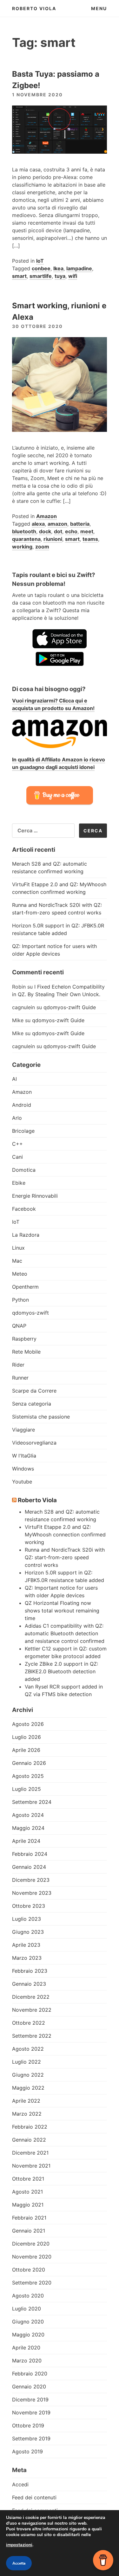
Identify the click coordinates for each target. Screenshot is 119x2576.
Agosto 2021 (27, 2192)
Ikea (58, 268)
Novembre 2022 (32, 2010)
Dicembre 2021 (30, 2153)
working (22, 547)
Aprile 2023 (26, 1945)
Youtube (22, 1482)
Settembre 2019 (31, 2438)
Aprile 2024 (26, 1841)
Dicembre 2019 (30, 2400)
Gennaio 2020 (29, 2387)
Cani (17, 1157)
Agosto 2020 (28, 2296)
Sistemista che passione (41, 1417)
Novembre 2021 (31, 2166)
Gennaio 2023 (29, 1984)
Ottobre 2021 (28, 2179)
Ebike (19, 1183)
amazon (57, 524)
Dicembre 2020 (31, 2244)
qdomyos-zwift (30, 1313)
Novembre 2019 (31, 2413)
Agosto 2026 (28, 1724)
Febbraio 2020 (30, 2374)
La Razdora (26, 1235)
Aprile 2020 (26, 2348)
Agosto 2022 (28, 2049)
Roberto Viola (34, 8)
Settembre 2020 (32, 2283)
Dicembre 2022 (31, 1997)
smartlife (41, 276)
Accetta (19, 2563)
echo (71, 531)
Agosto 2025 (28, 1776)
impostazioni (19, 2545)
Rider (18, 1365)
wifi (73, 276)
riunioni (53, 539)
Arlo (17, 1118)
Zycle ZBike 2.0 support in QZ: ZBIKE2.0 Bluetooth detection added (61, 1671)
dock (45, 531)
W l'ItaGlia (24, 1456)
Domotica (24, 1170)
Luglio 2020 (26, 2309)
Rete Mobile (26, 1352)
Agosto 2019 (27, 2451)
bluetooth (24, 531)
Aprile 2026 (26, 1750)
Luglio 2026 (26, 1737)
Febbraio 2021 (29, 2218)
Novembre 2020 (32, 2257)
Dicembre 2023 (31, 1880)
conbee (41, 268)
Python (20, 1300)
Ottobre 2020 (29, 2270)
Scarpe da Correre (34, 1391)
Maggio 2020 (28, 2335)
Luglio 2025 (26, 1789)
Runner (20, 1378)
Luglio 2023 (26, 1919)
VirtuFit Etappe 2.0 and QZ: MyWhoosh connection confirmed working (65, 1535)
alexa (38, 524)
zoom (42, 547)
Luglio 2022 (26, 2062)
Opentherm (25, 1287)
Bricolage (23, 1131)
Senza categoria (32, 1404)
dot (58, 531)
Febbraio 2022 (30, 2127)
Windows (23, 1469)
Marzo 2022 (27, 2114)
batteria (80, 524)
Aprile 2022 (26, 2101)
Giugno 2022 (28, 2075)
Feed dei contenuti (34, 2497)
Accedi (20, 2484)
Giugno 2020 (28, 2322)
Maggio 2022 (28, 2088)
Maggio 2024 (28, 1828)
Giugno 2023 (28, 1932)
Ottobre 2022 (29, 2023)
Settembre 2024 (32, 1802)
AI (14, 1079)
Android (22, 1105)
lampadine (79, 268)
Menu (99, 8)
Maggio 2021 (28, 2205)
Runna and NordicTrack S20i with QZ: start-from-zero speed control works (65, 1557)
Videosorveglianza (34, 1443)
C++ (17, 1144)
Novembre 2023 (32, 1893)
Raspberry (24, 1339)
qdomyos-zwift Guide (70, 1007)
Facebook (24, 1209)
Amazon (46, 516)
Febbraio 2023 (30, 1971)
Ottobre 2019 (28, 2425)
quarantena (26, 539)
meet (87, 531)
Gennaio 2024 (29, 1867)
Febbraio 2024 (30, 1854)
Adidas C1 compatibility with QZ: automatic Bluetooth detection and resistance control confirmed (65, 1633)
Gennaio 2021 (29, 2231)
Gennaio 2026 (29, 1763)
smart (19, 276)
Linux (18, 1248)
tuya (60, 276)
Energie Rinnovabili (35, 1196)
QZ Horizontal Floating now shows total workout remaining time (62, 1611)
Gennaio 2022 (29, 2140)
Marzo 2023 (27, 1958)
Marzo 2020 (27, 2361)
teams (90, 539)
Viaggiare (23, 1430)
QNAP (19, 1326)
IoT (40, 261)
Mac (17, 1261)
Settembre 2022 (32, 2036)
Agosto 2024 (28, 1815)
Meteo (20, 1274)
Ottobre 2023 (29, 1906)
